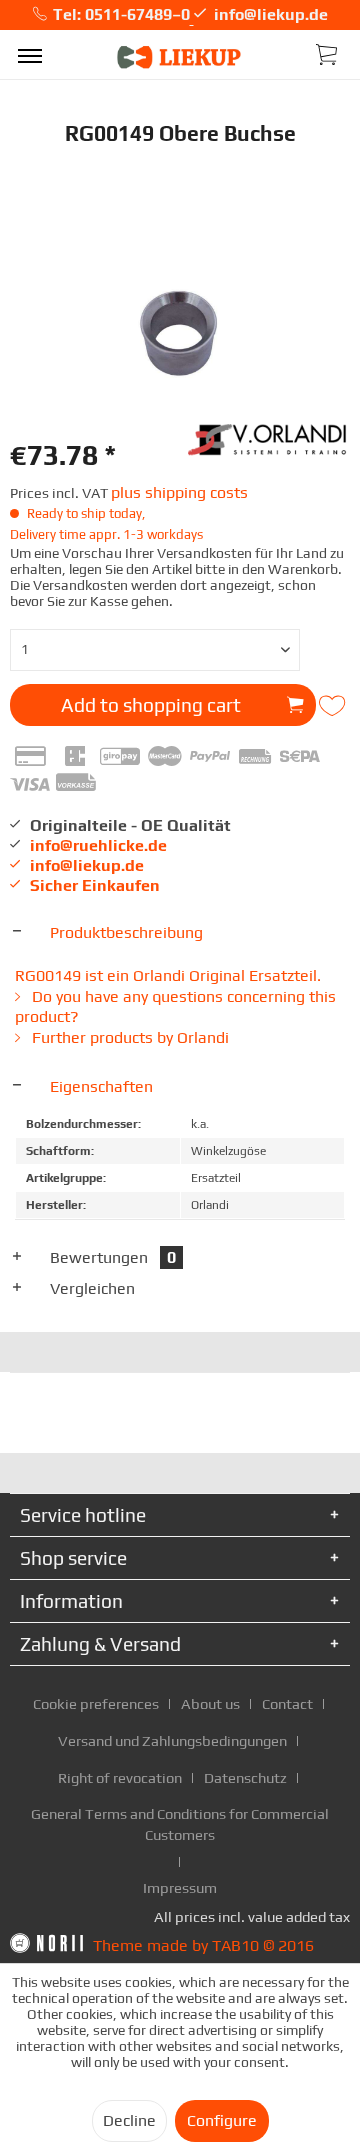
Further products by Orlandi (128, 1037)
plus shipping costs (179, 492)
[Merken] (334, 706)
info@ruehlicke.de (98, 845)
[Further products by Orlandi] (269, 437)
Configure (222, 2120)
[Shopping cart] (328, 53)
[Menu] (30, 55)
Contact (287, 1703)
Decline (129, 2120)
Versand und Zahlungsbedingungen (172, 1740)
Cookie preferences (96, 1703)
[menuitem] (30, 55)
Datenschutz (245, 1777)
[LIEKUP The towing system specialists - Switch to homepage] (180, 57)
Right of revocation (120, 1777)
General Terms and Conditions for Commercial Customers (180, 1824)
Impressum (180, 1887)
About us (210, 1703)
